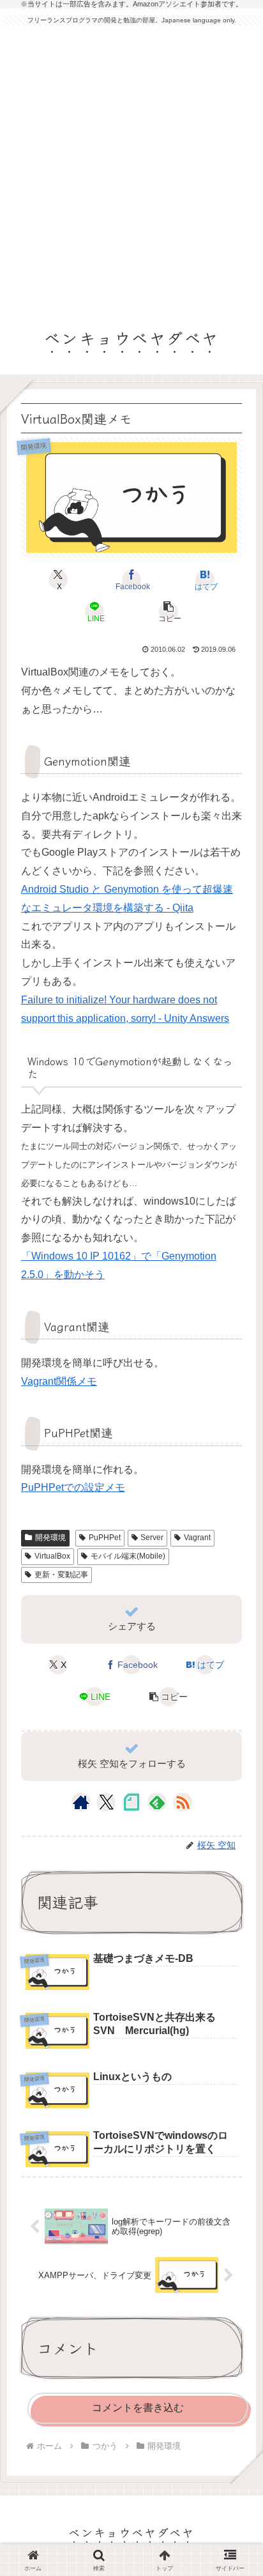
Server (152, 1538)
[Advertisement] (131, 171)
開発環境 (50, 1538)
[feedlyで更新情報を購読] (157, 1802)
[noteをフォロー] (131, 1802)
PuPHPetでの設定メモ (73, 1487)
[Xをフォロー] (106, 1802)
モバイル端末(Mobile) (128, 1556)
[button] (168, 612)
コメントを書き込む (138, 2408)
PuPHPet (105, 1538)
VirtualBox (52, 1556)
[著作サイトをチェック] (81, 1802)
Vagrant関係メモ (59, 1381)
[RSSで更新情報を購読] (183, 1802)
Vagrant (197, 1538)
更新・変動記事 (61, 1575)
